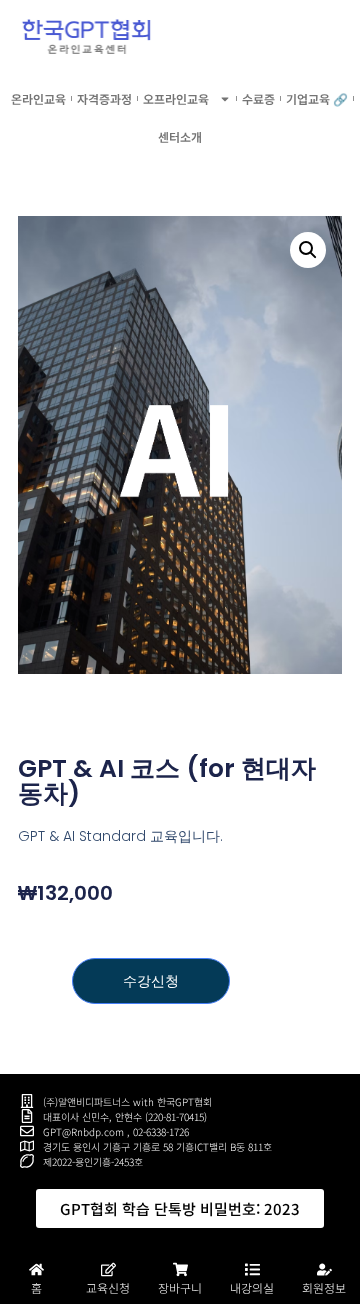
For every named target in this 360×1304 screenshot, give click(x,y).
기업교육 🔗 (317, 98)
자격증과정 (104, 98)
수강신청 (151, 981)
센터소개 (180, 136)
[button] (308, 250)
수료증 (258, 98)
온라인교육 (38, 98)
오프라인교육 (176, 98)
